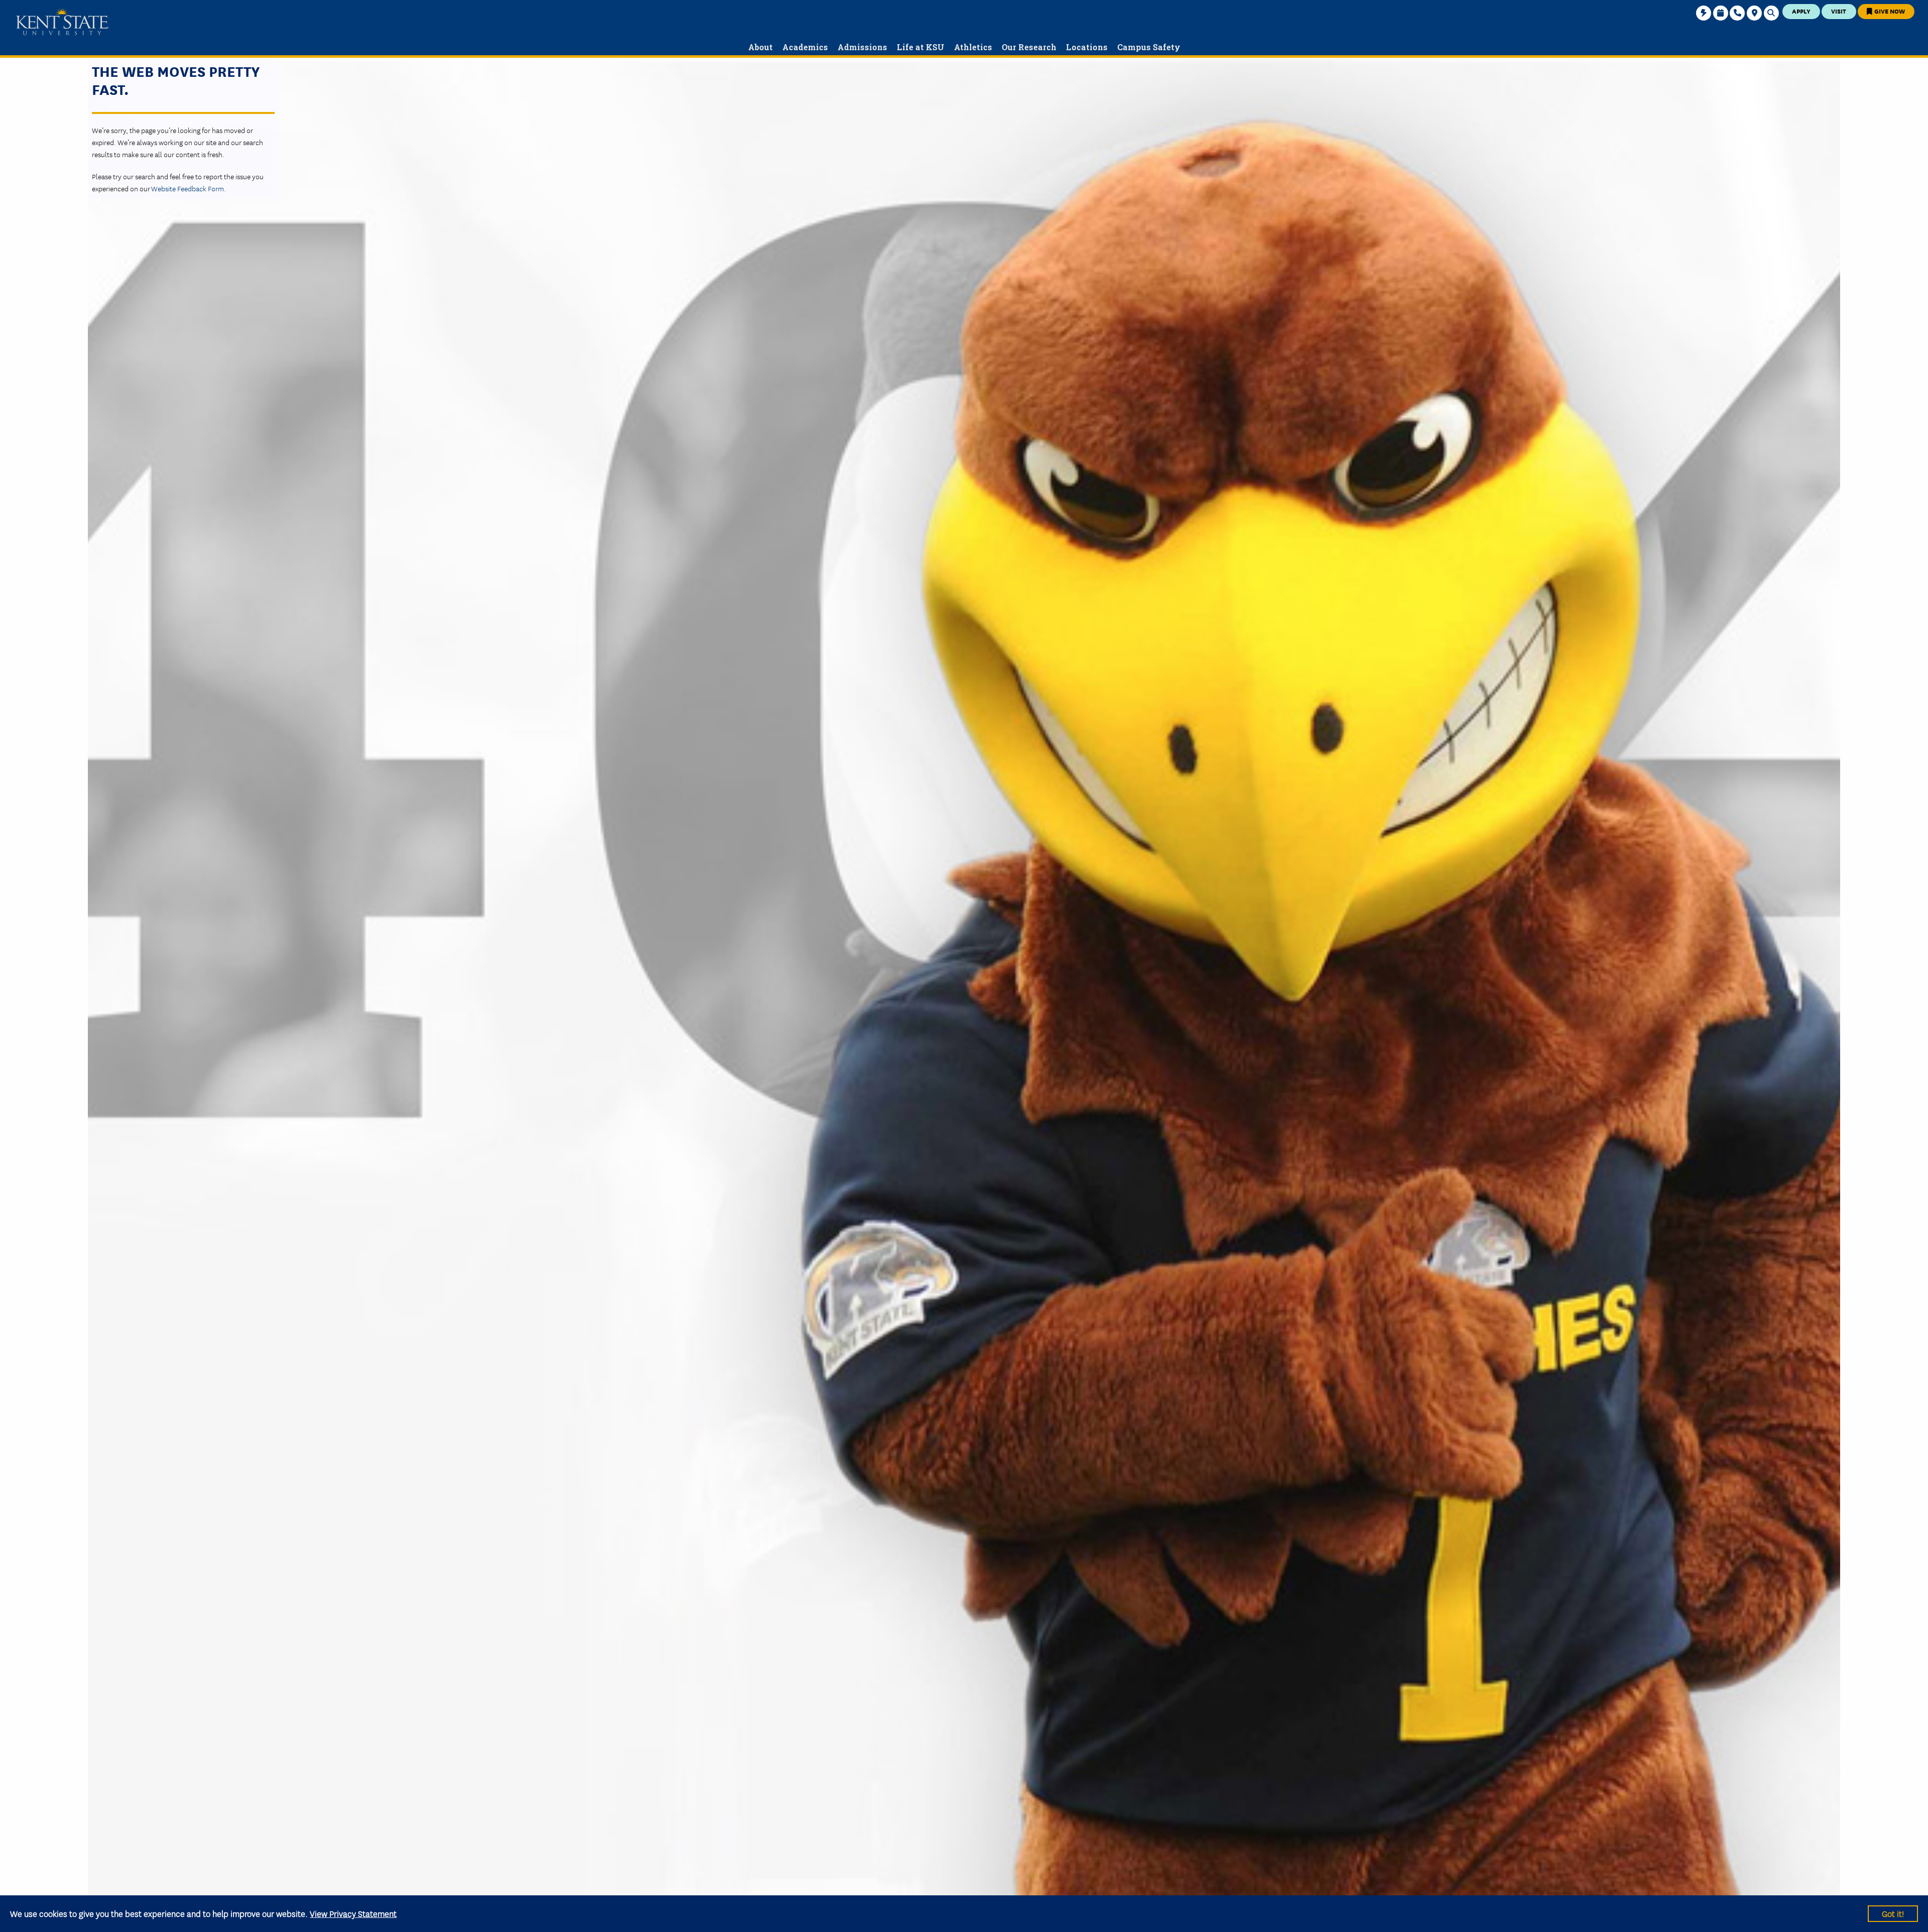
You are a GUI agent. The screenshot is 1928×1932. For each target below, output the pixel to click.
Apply (1801, 11)
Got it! (1893, 1913)
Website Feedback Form (188, 188)
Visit (1839, 11)
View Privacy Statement (353, 1913)
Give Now (1889, 11)
